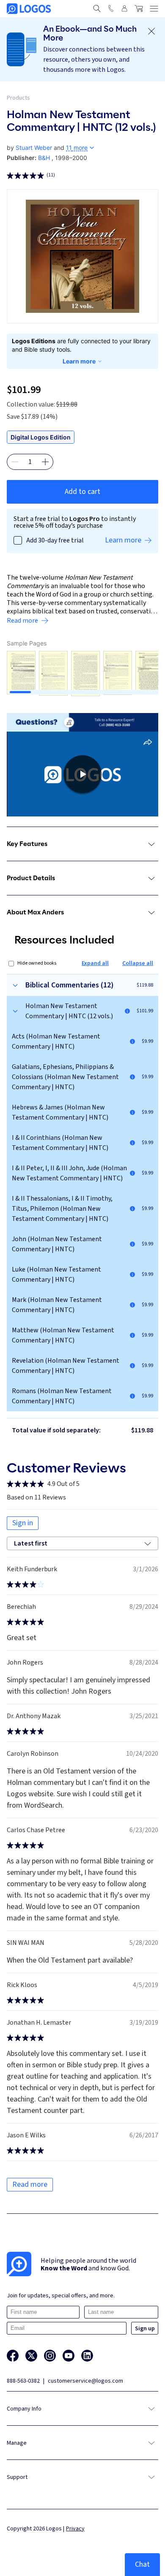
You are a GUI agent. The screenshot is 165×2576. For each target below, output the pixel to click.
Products (18, 98)
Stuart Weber (34, 148)
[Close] (151, 31)
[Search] (97, 8)
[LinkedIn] (87, 2356)
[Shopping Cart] (139, 8)
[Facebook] (13, 2356)
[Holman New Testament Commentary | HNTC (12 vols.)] (127, 1011)
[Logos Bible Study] (29, 9)
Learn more (79, 361)
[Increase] (45, 462)
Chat (142, 2564)
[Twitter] (31, 2356)
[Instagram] (50, 2356)
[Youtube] (69, 2356)
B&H (44, 158)
